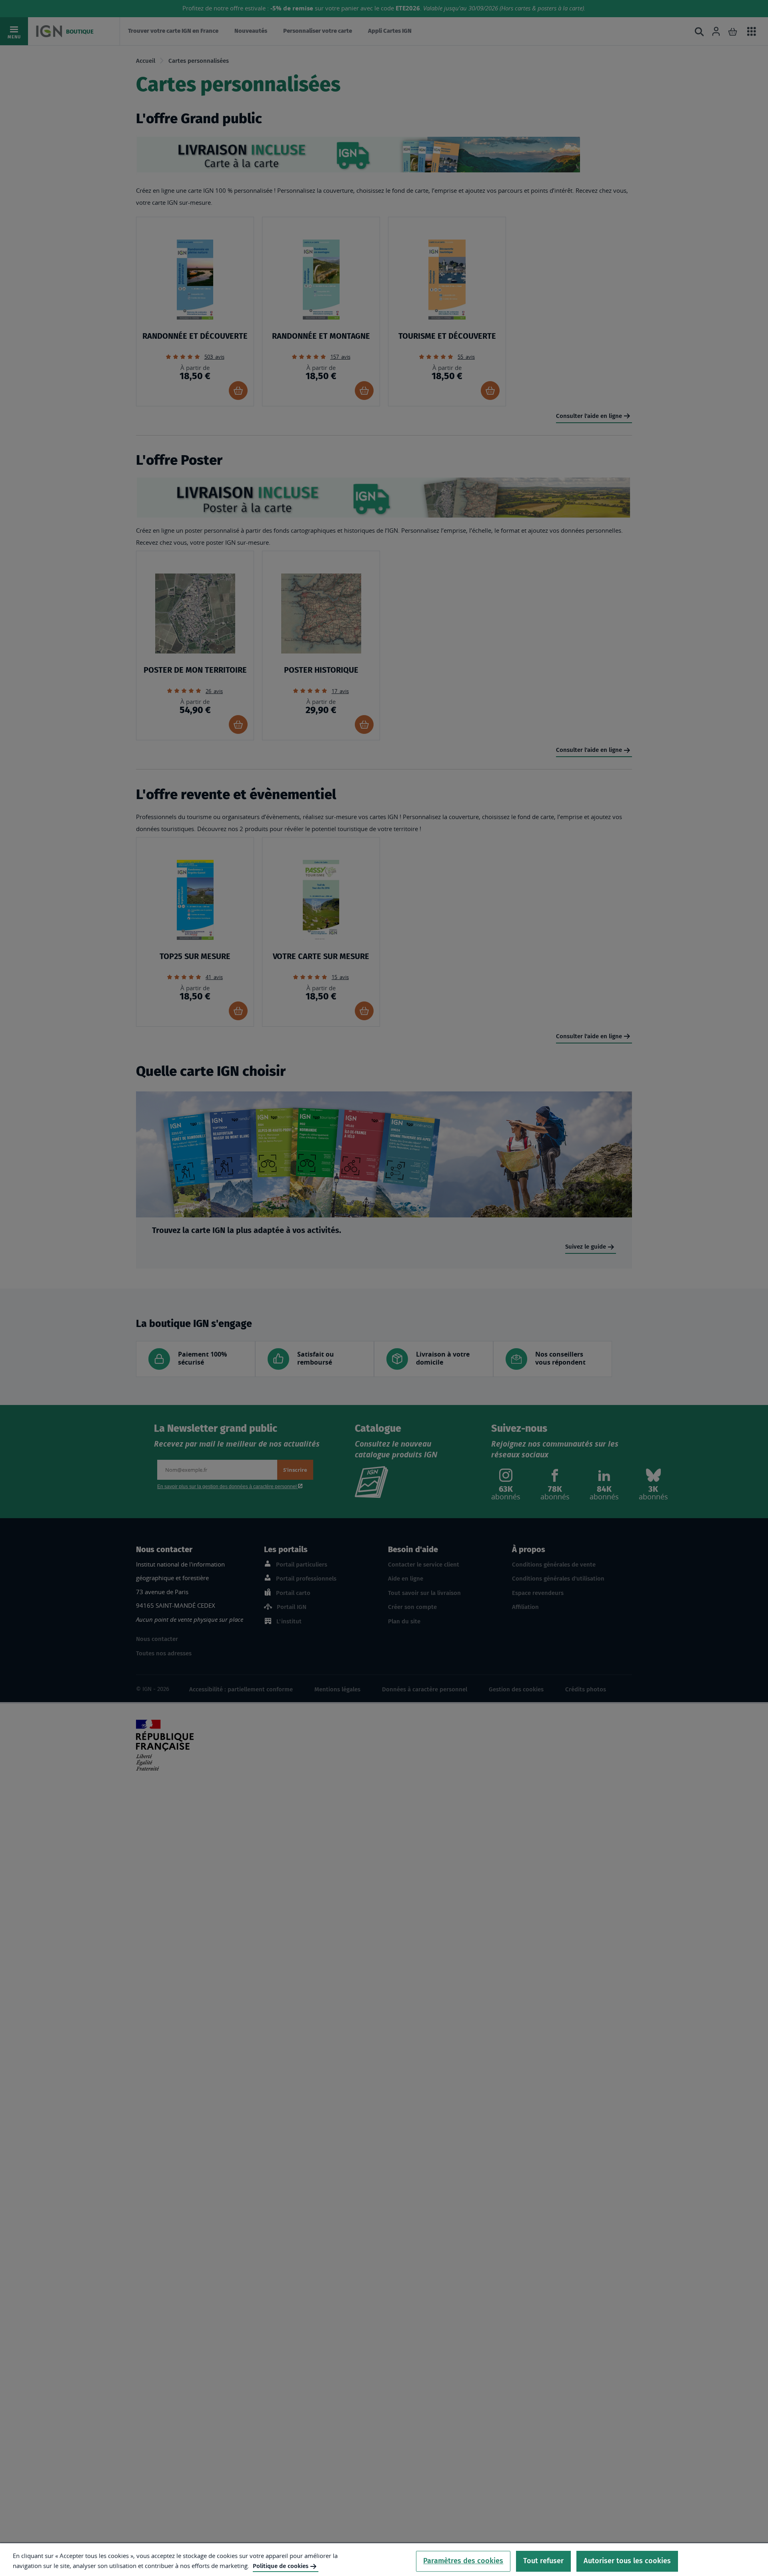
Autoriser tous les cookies (627, 2561)
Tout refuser (543, 2561)
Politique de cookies (281, 2566)
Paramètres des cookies (463, 2561)
